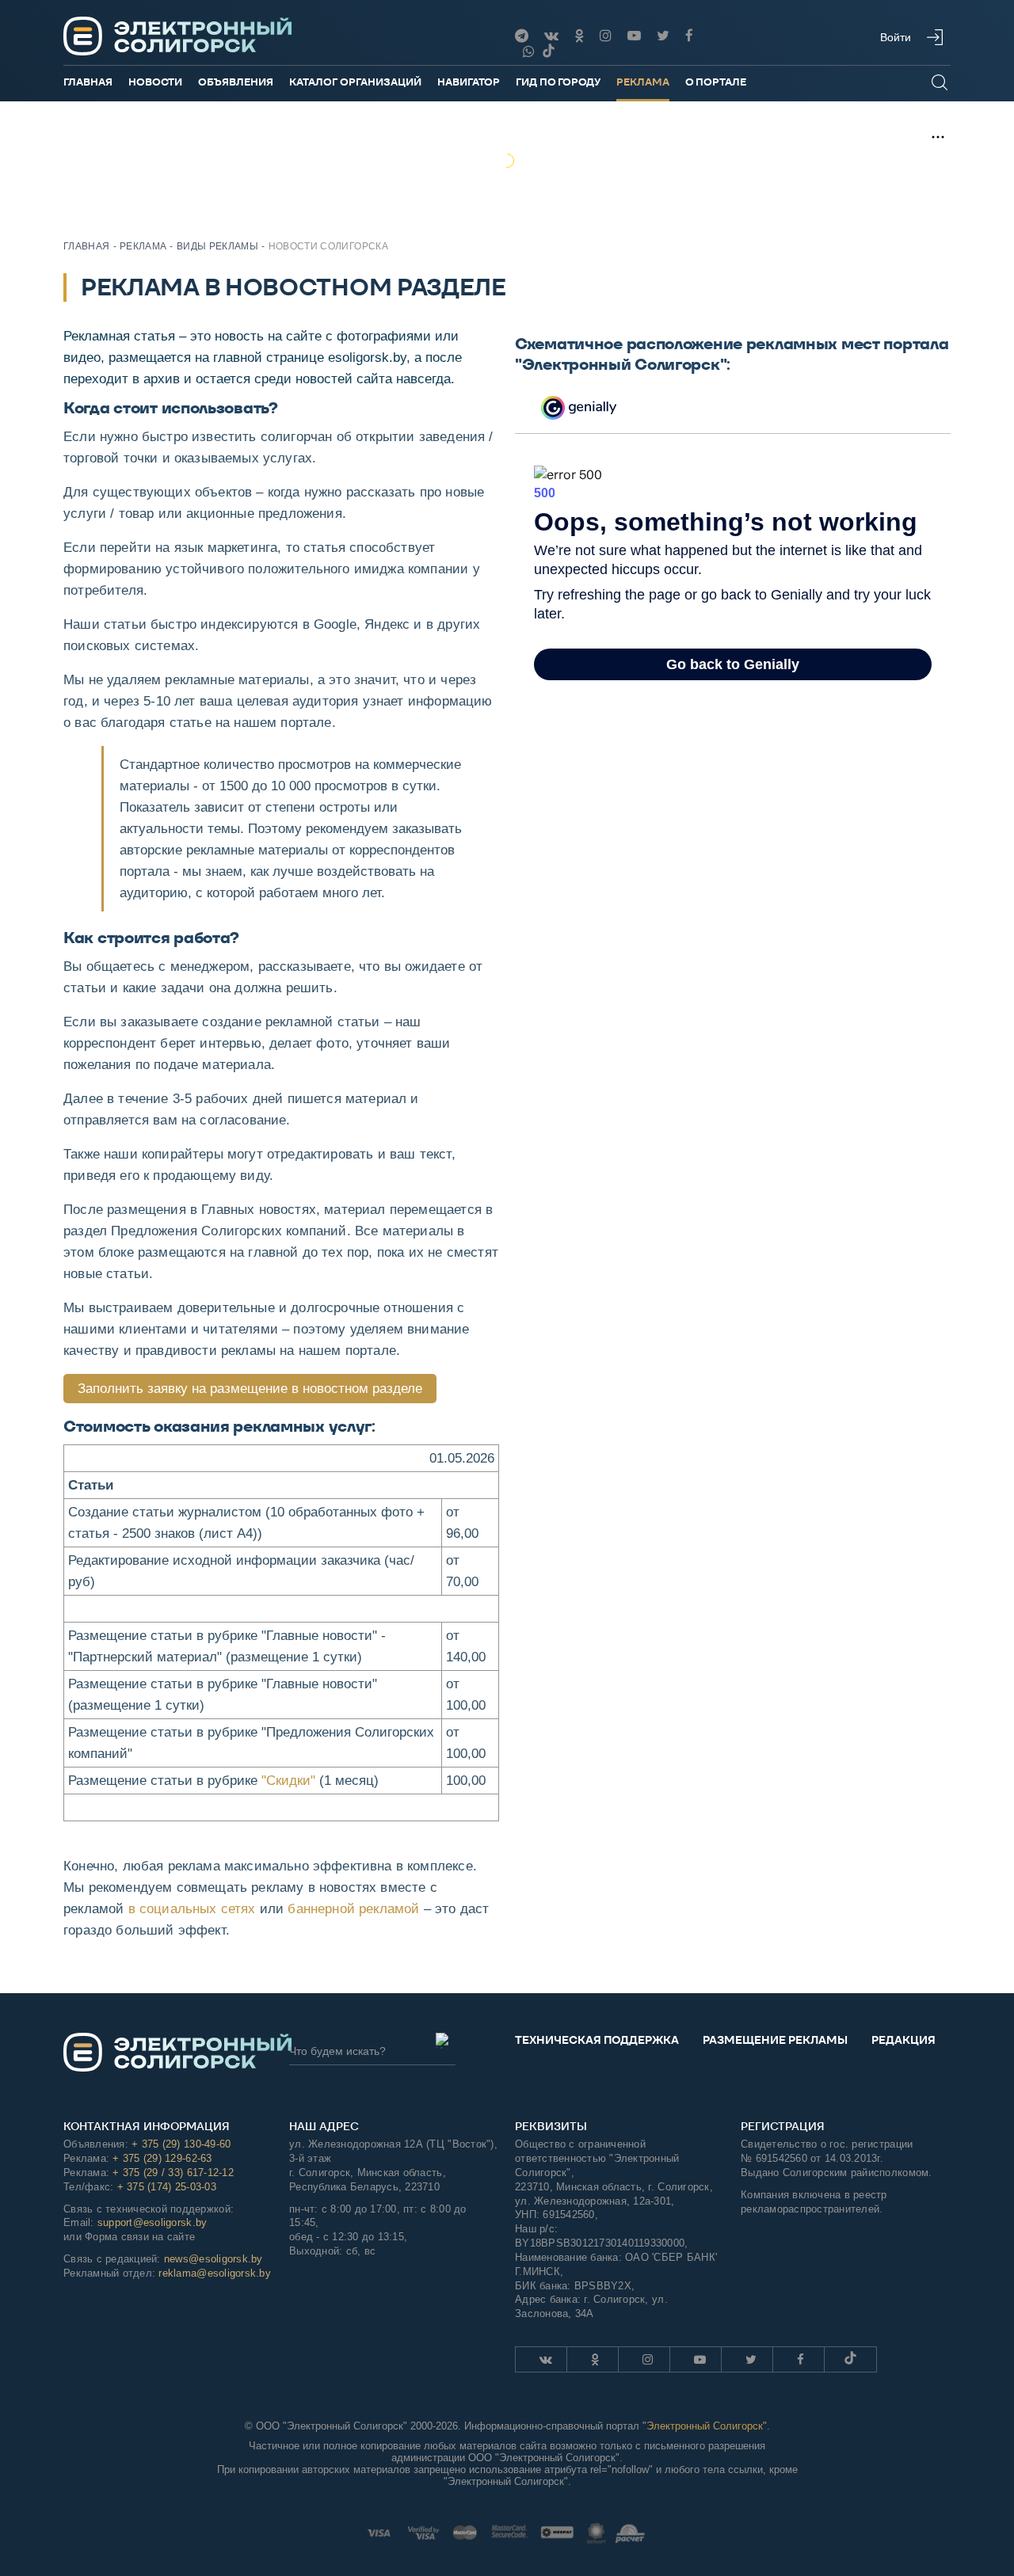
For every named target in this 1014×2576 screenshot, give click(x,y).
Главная (88, 82)
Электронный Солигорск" (707, 2426)
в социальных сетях (192, 1909)
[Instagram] (606, 36)
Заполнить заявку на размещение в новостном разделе (250, 1389)
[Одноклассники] (579, 36)
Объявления (236, 82)
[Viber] (529, 52)
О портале (716, 82)
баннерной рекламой (353, 1909)
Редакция (903, 2040)
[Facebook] (689, 36)
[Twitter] (663, 36)
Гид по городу (558, 82)
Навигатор (469, 82)
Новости (155, 82)
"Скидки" (288, 1781)
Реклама (643, 82)
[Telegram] (522, 36)
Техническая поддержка (597, 2040)
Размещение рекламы (775, 2040)
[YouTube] (634, 36)
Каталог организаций (355, 82)
